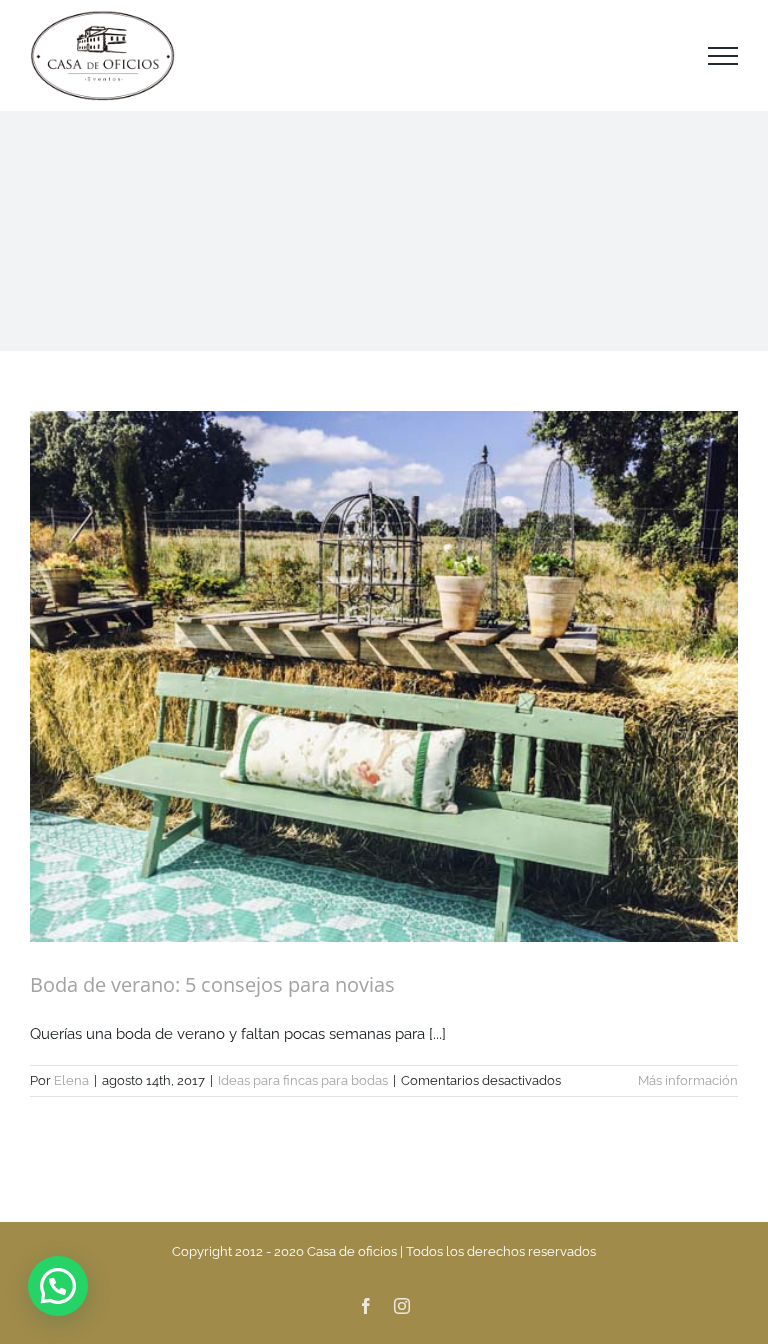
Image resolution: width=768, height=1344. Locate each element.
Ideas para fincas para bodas (303, 1080)
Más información (688, 1080)
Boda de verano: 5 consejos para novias (212, 984)
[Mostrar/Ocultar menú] (723, 56)
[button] (58, 1286)
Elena (71, 1080)
